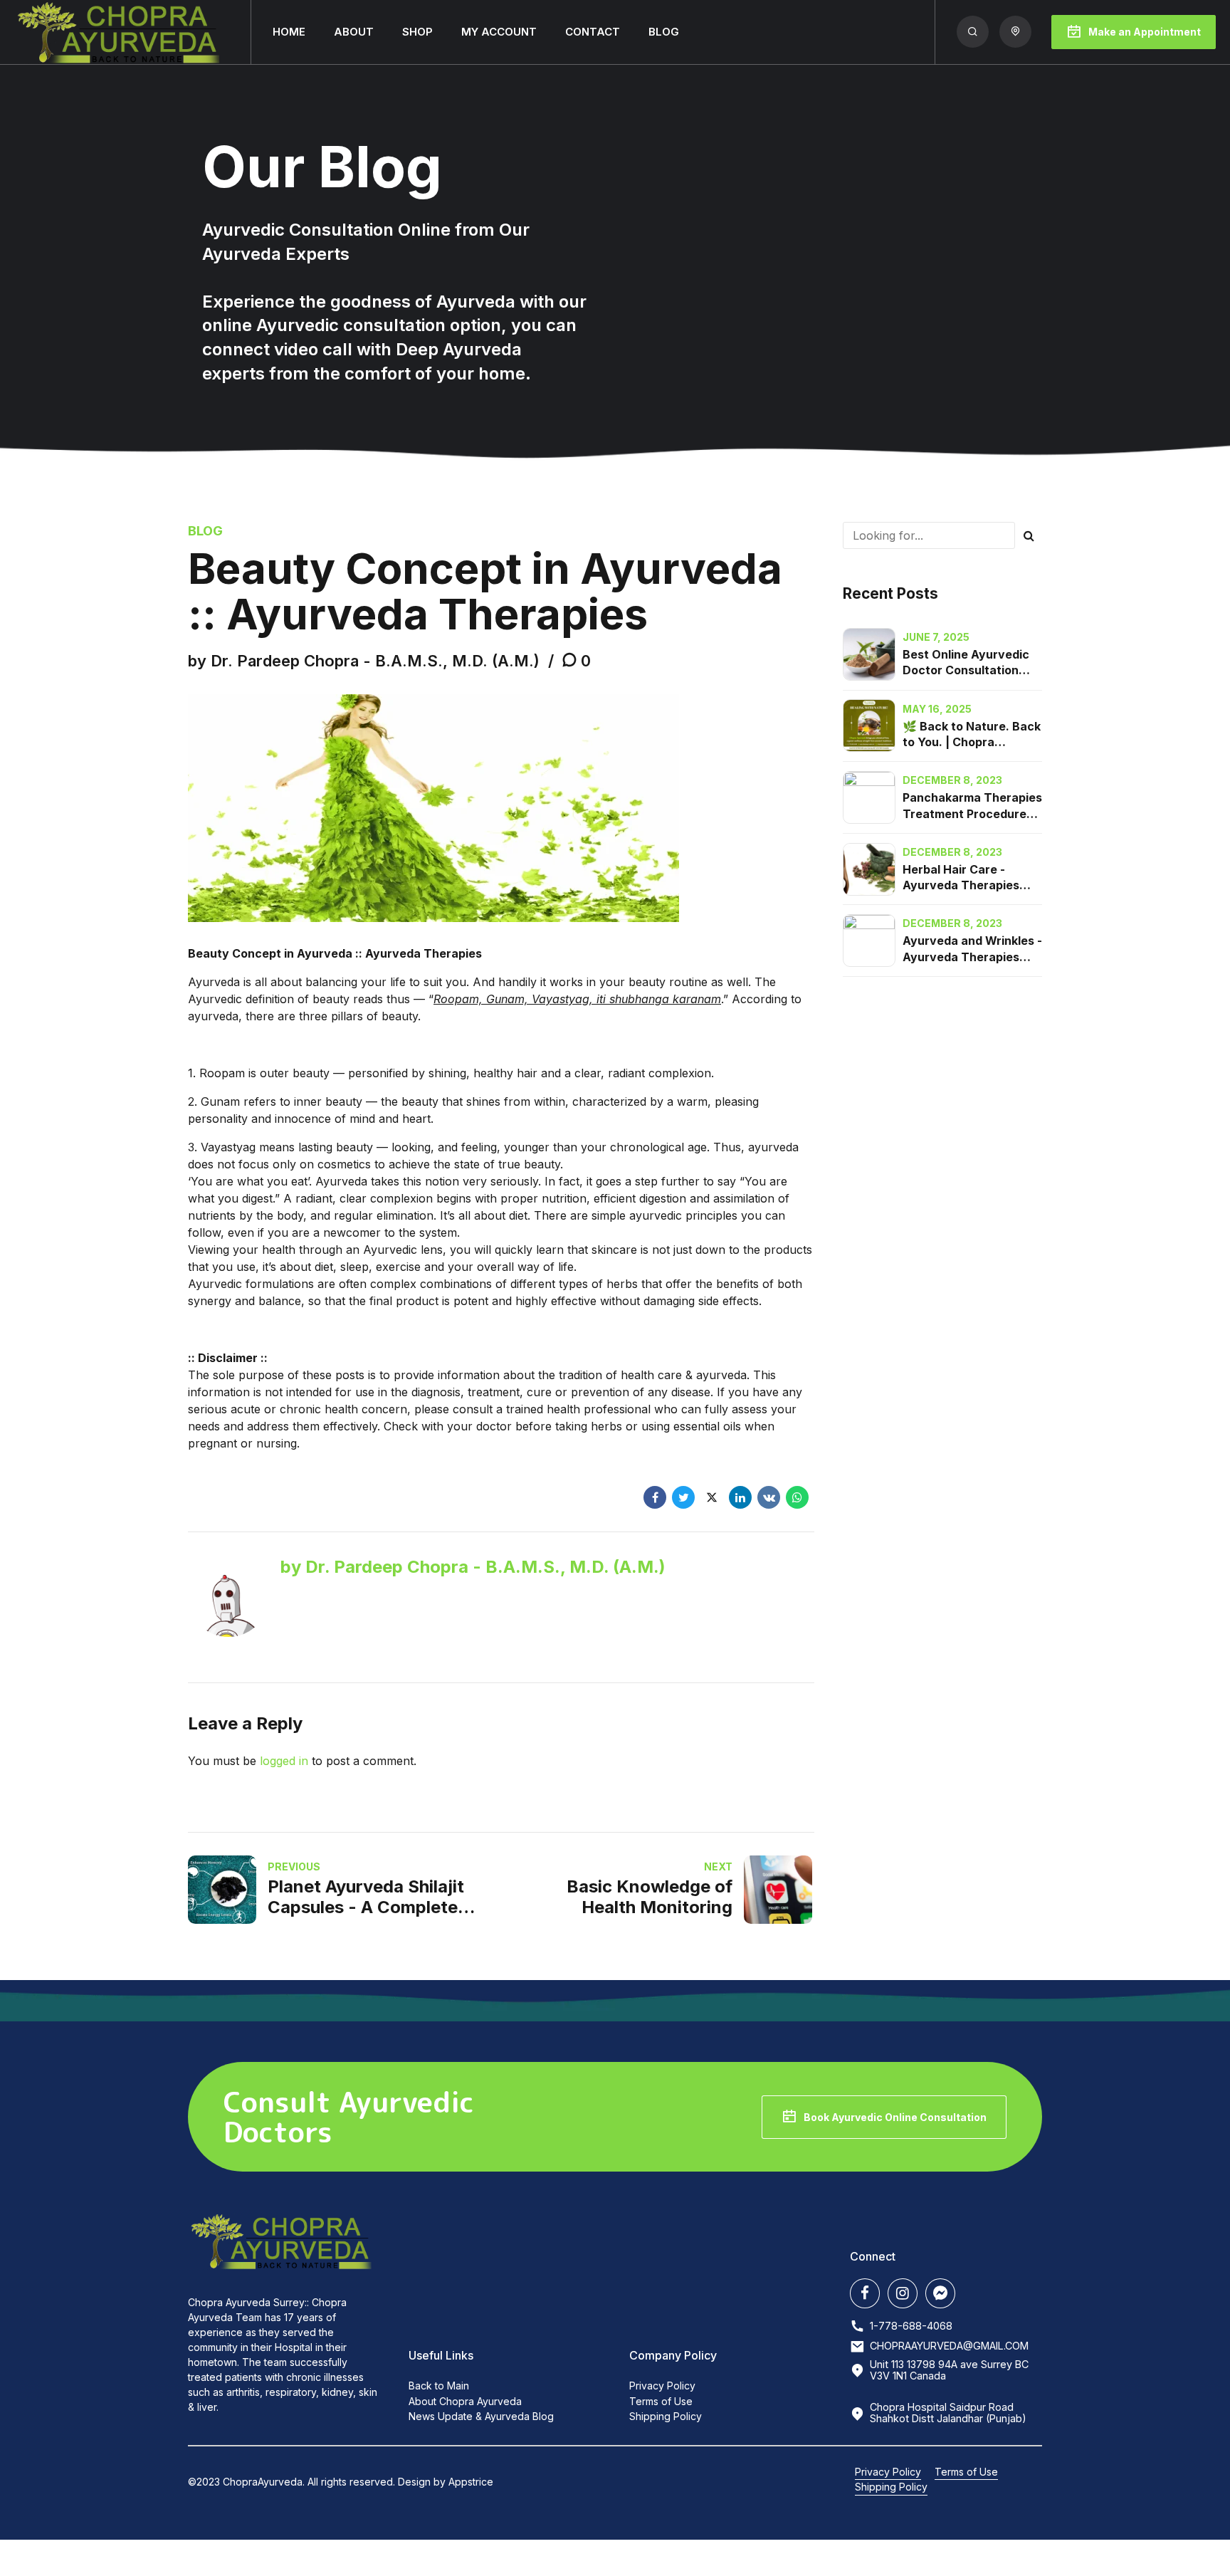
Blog (664, 32)
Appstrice (471, 2482)
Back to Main (439, 2386)
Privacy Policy (662, 2386)
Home (289, 32)
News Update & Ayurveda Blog (481, 2416)
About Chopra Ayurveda (465, 2401)
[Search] (973, 32)
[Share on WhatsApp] (797, 1497)
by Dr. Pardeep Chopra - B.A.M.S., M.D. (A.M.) (364, 661)
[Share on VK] (769, 1497)
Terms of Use (661, 2401)
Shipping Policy (666, 2416)
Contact (593, 32)
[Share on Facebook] (655, 1497)
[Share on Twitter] (683, 1497)
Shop (417, 32)
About (354, 32)
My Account (499, 32)
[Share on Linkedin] (740, 1497)
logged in (284, 1761)
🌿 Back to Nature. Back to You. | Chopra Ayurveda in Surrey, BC (972, 742)
